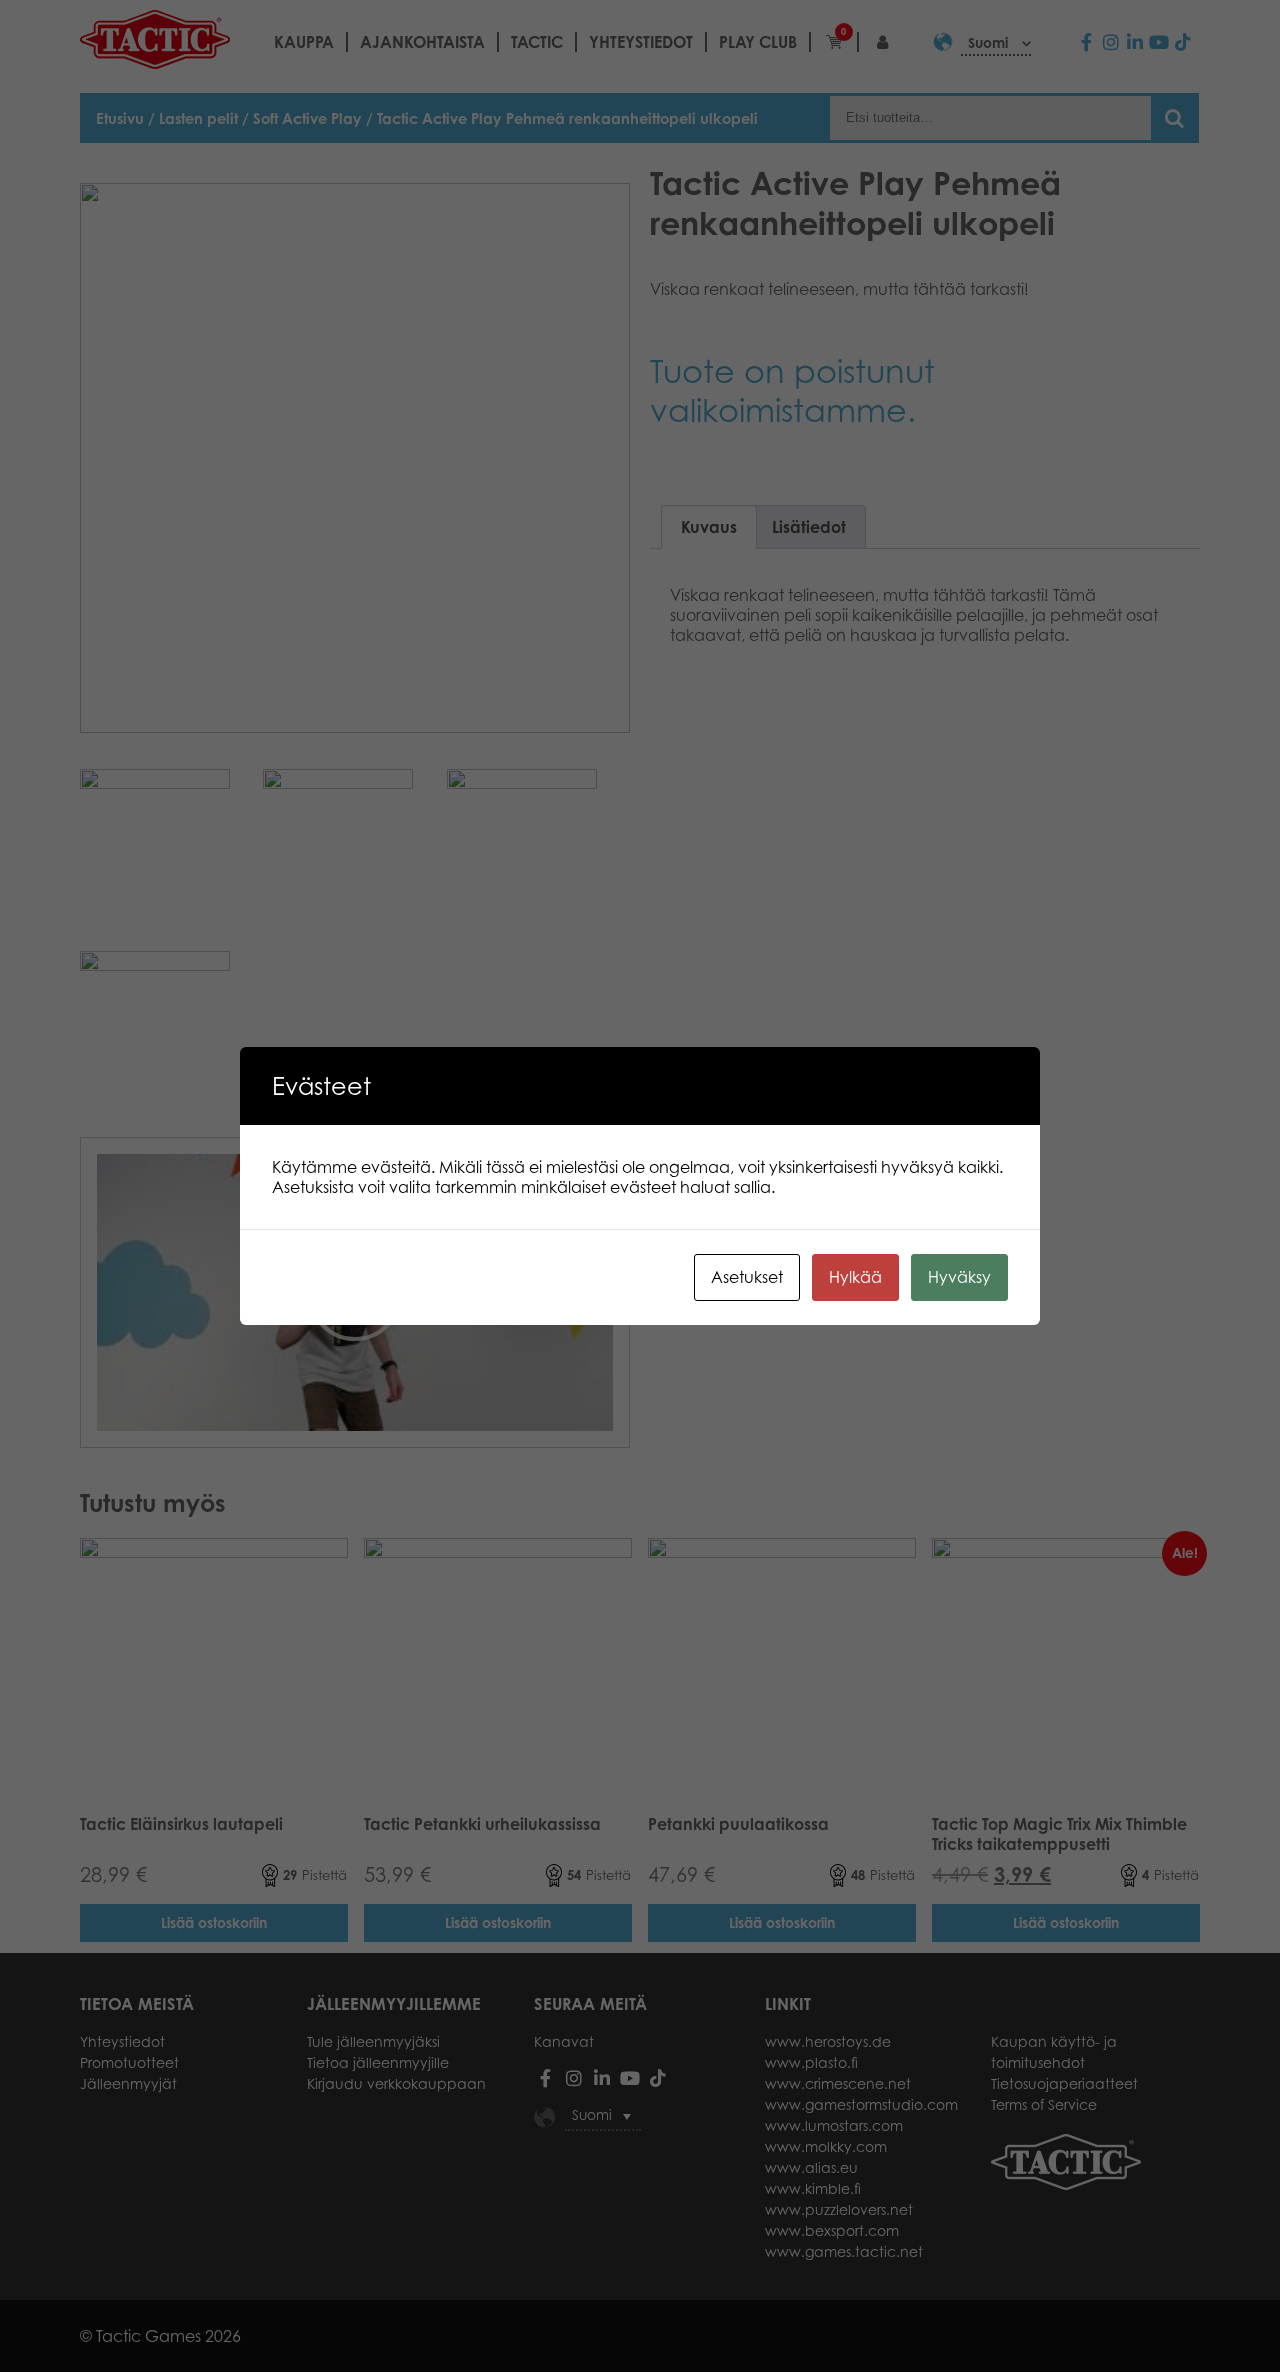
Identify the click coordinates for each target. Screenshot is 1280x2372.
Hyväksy (959, 1277)
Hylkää (855, 1277)
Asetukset (747, 1277)
